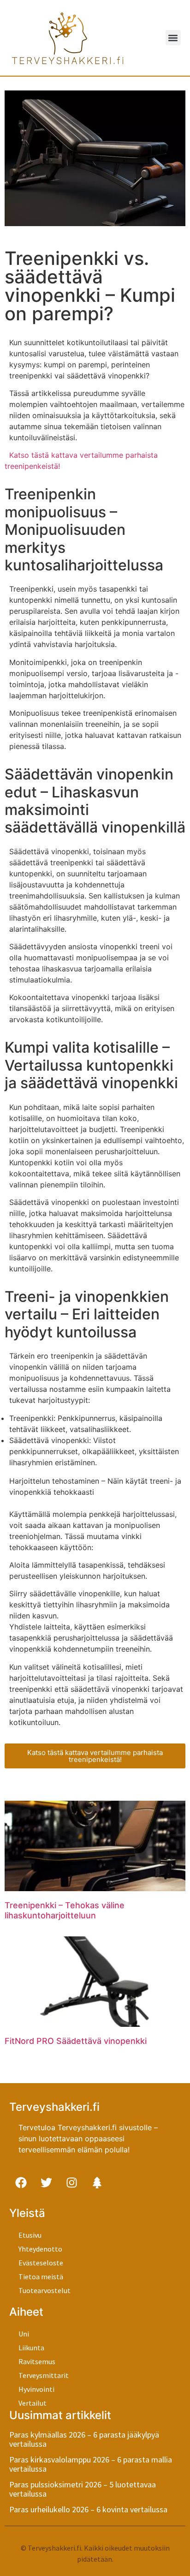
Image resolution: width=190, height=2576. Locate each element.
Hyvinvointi (36, 2389)
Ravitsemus (37, 2361)
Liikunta (31, 2348)
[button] (173, 38)
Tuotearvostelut (45, 2290)
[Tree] (97, 2182)
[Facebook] (21, 2182)
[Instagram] (71, 2182)
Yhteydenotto (40, 2249)
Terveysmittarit (44, 2375)
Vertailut (33, 2403)
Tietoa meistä (41, 2276)
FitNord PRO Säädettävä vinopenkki (76, 2041)
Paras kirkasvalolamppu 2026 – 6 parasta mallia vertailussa (91, 2464)
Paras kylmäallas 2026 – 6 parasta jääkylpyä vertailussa (84, 2439)
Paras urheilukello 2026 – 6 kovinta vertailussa (88, 2509)
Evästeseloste (41, 2263)
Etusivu (30, 2235)
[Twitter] (46, 2182)
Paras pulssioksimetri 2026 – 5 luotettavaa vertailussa (83, 2489)
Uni (24, 2334)
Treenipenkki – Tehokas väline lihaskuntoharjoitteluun (65, 1910)
